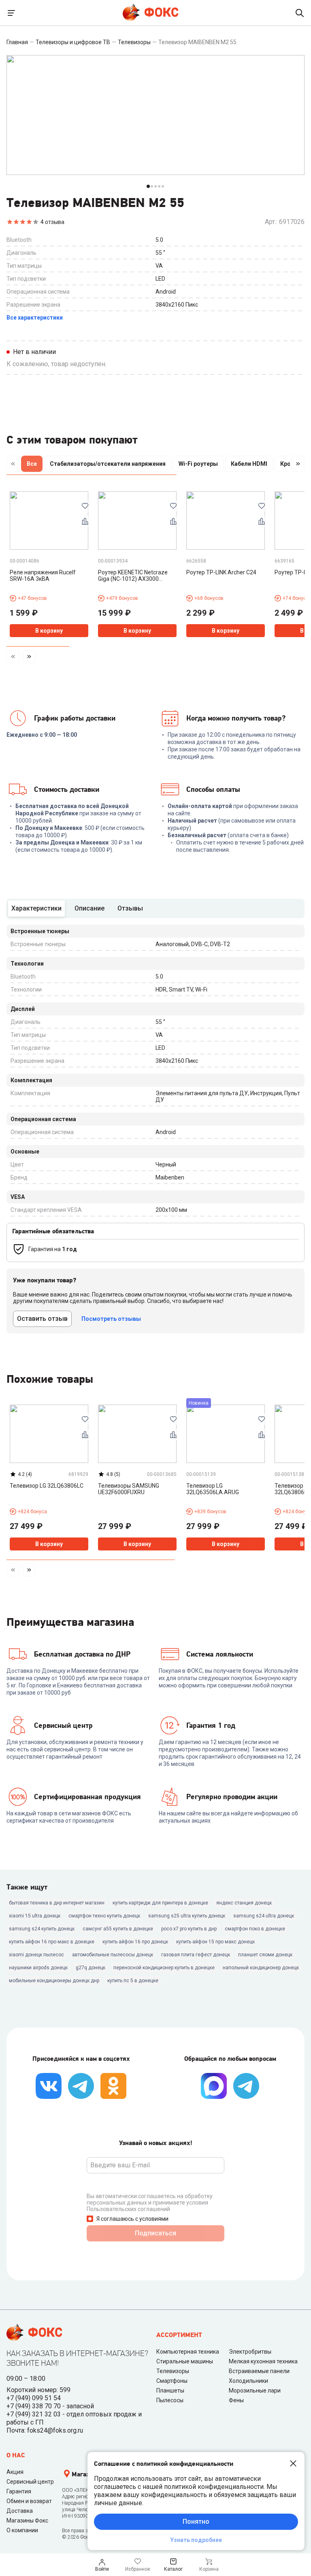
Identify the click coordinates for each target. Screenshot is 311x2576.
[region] (155, 465)
